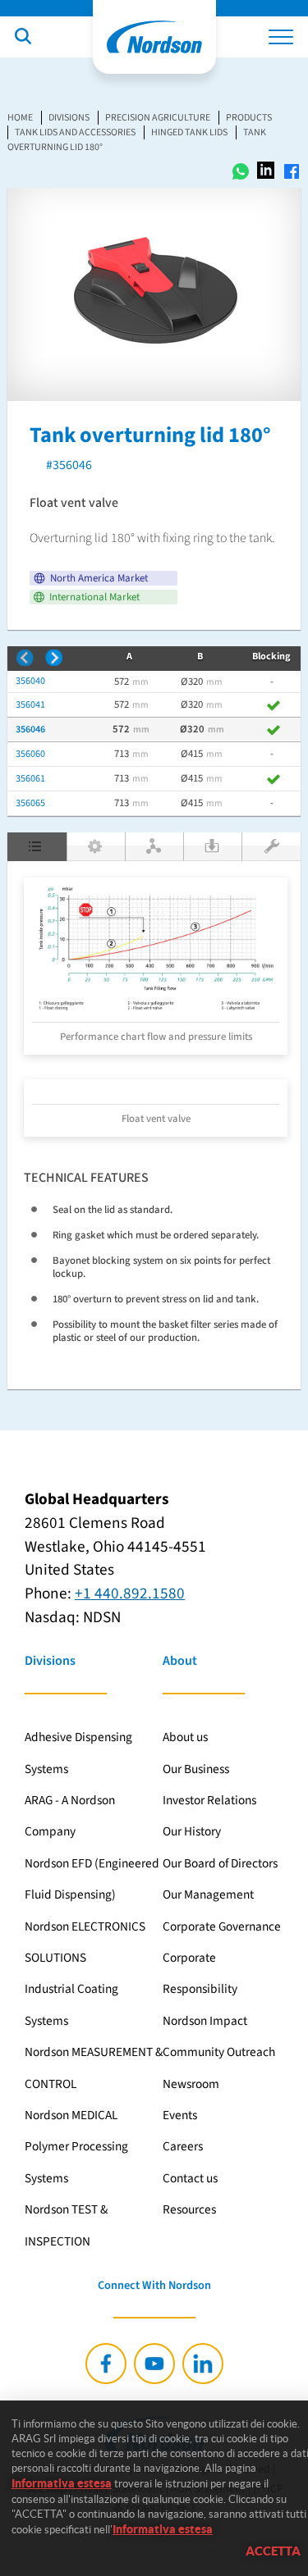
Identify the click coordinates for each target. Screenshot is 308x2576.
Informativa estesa (62, 2483)
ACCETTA (273, 2551)
